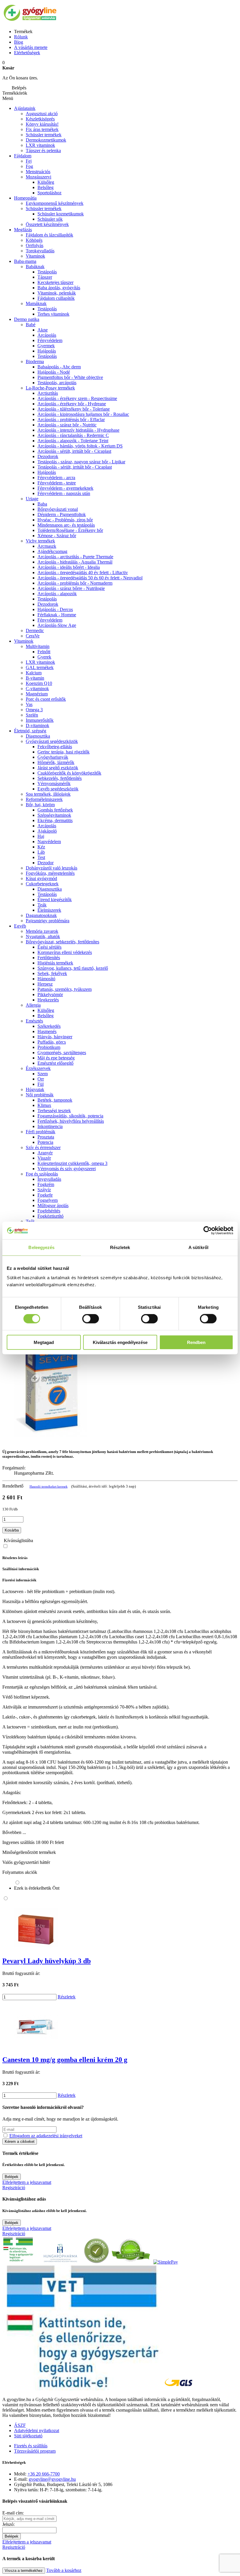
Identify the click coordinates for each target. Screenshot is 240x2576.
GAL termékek (40, 667)
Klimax (44, 1105)
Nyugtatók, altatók (43, 936)
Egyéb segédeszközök (58, 789)
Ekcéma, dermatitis (55, 820)
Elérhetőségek (27, 53)
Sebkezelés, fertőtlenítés (60, 778)
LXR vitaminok (40, 145)
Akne (43, 330)
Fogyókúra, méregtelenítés (50, 873)
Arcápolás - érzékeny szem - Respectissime (77, 398)
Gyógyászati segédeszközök (52, 741)
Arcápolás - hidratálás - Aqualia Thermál (75, 562)
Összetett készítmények (47, 224)
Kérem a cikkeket (20, 2142)
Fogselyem (48, 1200)
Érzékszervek (38, 1068)
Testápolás (47, 272)
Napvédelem (49, 842)
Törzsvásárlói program (35, 2451)
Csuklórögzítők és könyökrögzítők (69, 773)
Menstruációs (38, 172)
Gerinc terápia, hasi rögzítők (64, 752)
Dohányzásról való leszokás (52, 868)
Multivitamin (38, 646)
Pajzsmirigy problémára (48, 921)
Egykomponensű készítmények (55, 203)
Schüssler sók (50, 219)
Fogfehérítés (49, 1211)
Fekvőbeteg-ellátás (55, 747)
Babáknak (35, 267)
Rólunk (21, 37)
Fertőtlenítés (49, 958)
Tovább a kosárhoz (64, 2570)
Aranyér (45, 1153)
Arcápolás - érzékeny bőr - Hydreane (72, 404)
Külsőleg (46, 182)
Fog (29, 166)
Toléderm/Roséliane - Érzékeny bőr (70, 530)
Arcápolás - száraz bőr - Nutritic (67, 425)
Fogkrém (46, 1184)
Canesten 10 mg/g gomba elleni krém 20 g (65, 2060)
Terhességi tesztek (54, 1111)
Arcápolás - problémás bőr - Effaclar (71, 420)
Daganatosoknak (41, 915)
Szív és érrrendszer (43, 1147)
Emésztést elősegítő (55, 1063)
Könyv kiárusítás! (42, 124)
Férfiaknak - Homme (57, 615)
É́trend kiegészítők (55, 900)
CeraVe (33, 636)
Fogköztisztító (50, 1216)
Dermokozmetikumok (46, 140)
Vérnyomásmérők (54, 783)
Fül (41, 1084)
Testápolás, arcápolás (57, 383)
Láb (41, 852)
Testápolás (47, 356)
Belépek (12, 2177)
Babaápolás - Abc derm (59, 367)
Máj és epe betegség (56, 1058)
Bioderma (35, 361)
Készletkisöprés (40, 119)
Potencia (45, 1142)
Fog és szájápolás (42, 1174)
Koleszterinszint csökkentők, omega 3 (72, 1163)
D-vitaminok (37, 725)
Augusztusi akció (42, 114)
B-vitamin (35, 678)
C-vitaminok (37, 689)
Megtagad (44, 1342)
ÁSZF (20, 2425)
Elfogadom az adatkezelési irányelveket (46, 2136)
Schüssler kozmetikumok (61, 214)
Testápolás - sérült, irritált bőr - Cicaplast (75, 467)
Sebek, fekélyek (52, 973)
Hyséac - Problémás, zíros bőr (65, 520)
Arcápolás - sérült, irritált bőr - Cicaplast (74, 451)
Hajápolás (47, 351)
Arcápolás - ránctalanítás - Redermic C (73, 435)
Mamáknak (36, 303)
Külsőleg (46, 1010)
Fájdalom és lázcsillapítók (49, 235)
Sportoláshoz (49, 193)
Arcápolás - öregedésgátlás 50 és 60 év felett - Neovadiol (90, 578)
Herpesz (45, 984)
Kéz (41, 847)
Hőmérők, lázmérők (56, 762)
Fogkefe (45, 1195)
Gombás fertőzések (55, 810)
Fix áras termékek (42, 129)
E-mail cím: (13, 2513)
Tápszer (45, 277)
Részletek (67, 1997)
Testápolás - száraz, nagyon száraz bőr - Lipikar (81, 462)
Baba (42, 504)
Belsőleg (46, 187)
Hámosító (46, 979)
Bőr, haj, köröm (40, 805)
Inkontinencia (50, 1126)
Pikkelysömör (50, 995)
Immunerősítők (40, 720)
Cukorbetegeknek (42, 884)
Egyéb (20, 926)
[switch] (91, 1319)
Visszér (44, 1158)
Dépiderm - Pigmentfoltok (62, 514)
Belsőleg (46, 1016)
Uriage (32, 499)
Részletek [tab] (120, 1247)
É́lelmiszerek (49, 910)
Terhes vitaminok (53, 314)
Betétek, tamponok (55, 1100)
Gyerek (44, 657)
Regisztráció (14, 2188)
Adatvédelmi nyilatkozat (37, 2430)
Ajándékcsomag (52, 551)
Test (41, 857)
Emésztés (34, 1021)
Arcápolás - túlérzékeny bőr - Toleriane (74, 409)
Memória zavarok (42, 931)
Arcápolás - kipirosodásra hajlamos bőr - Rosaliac (83, 414)
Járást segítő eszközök (58, 768)
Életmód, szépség (30, 731)
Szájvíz (44, 1190)
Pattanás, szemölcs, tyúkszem (65, 989)
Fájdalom (23, 156)
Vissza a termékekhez (24, 2571)
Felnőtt (44, 652)
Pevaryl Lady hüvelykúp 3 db (47, 1961)
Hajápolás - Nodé (54, 372)
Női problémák (40, 1095)
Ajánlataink (25, 108)
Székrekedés (49, 1026)
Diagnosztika (38, 736)
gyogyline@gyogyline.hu (52, 2479)
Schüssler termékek (44, 135)
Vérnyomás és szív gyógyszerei (67, 1169)
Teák (42, 905)
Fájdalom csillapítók (56, 298)
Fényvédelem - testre (57, 483)
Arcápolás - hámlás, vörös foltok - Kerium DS (80, 446)
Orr (41, 1079)
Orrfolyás (35, 245)
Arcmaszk (47, 546)
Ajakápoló (47, 831)
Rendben (196, 1342)
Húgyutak (35, 1089)
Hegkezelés (48, 1000)
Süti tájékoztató (28, 2436)
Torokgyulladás (40, 251)
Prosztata (46, 1137)
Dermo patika (27, 319)
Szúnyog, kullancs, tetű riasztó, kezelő (73, 968)
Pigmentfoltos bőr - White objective (70, 377)
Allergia (33, 1005)
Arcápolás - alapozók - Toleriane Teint (73, 441)
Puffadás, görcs (52, 1042)
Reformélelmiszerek (44, 799)
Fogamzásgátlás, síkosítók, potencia (70, 1116)
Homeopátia (25, 198)
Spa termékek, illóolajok (48, 794)
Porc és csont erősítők (46, 699)
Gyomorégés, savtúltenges (62, 1053)
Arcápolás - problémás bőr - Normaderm (75, 583)
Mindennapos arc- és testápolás (66, 525)
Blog (19, 42)
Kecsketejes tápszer (55, 282)
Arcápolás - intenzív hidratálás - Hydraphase (78, 430)
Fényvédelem (50, 340)
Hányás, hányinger (55, 1037)
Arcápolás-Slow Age (57, 625)
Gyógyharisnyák (53, 757)
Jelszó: (8, 2524)
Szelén (32, 715)
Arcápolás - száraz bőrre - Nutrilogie (71, 588)
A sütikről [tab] (198, 1247)
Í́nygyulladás (49, 1179)
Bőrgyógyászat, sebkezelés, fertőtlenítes (62, 942)
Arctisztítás (48, 393)
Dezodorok (48, 456)
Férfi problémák (41, 1132)
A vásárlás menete (31, 47)
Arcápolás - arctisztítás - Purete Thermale (75, 557)
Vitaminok (35, 256)
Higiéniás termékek (55, 963)
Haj (41, 836)
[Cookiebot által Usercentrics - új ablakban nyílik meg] (208, 1231)
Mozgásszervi (38, 177)
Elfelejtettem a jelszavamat (27, 2182)
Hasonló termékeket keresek (49, 1486)
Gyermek (46, 346)
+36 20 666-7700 (44, 2474)
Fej (29, 161)
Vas (29, 704)
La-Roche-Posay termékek (50, 388)
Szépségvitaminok (54, 815)
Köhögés (34, 240)
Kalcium (34, 673)
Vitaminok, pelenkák (57, 293)
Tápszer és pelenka (43, 150)
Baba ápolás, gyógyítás (59, 288)
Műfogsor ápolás (53, 1206)
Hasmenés (47, 1031)
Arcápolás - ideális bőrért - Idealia (69, 567)
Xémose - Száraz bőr (57, 536)
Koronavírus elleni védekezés (65, 952)
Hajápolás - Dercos (55, 609)
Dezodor (46, 863)
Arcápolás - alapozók (57, 594)
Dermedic (35, 631)
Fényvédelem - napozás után (64, 493)
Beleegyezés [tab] (41, 1247)
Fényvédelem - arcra (56, 478)
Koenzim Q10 (39, 683)
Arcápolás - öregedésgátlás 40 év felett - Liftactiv (83, 572)
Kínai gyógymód (41, 878)
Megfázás (23, 230)
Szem (43, 1074)
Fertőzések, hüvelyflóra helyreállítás (71, 1121)
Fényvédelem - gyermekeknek (65, 488)
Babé (31, 325)
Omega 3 (34, 710)
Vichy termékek (40, 541)
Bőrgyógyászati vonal (58, 509)
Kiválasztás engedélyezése (120, 1342)
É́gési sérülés (49, 947)
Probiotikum (49, 1047)
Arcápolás (47, 335)
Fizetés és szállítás (31, 2446)
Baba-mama (25, 261)
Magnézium (37, 694)
